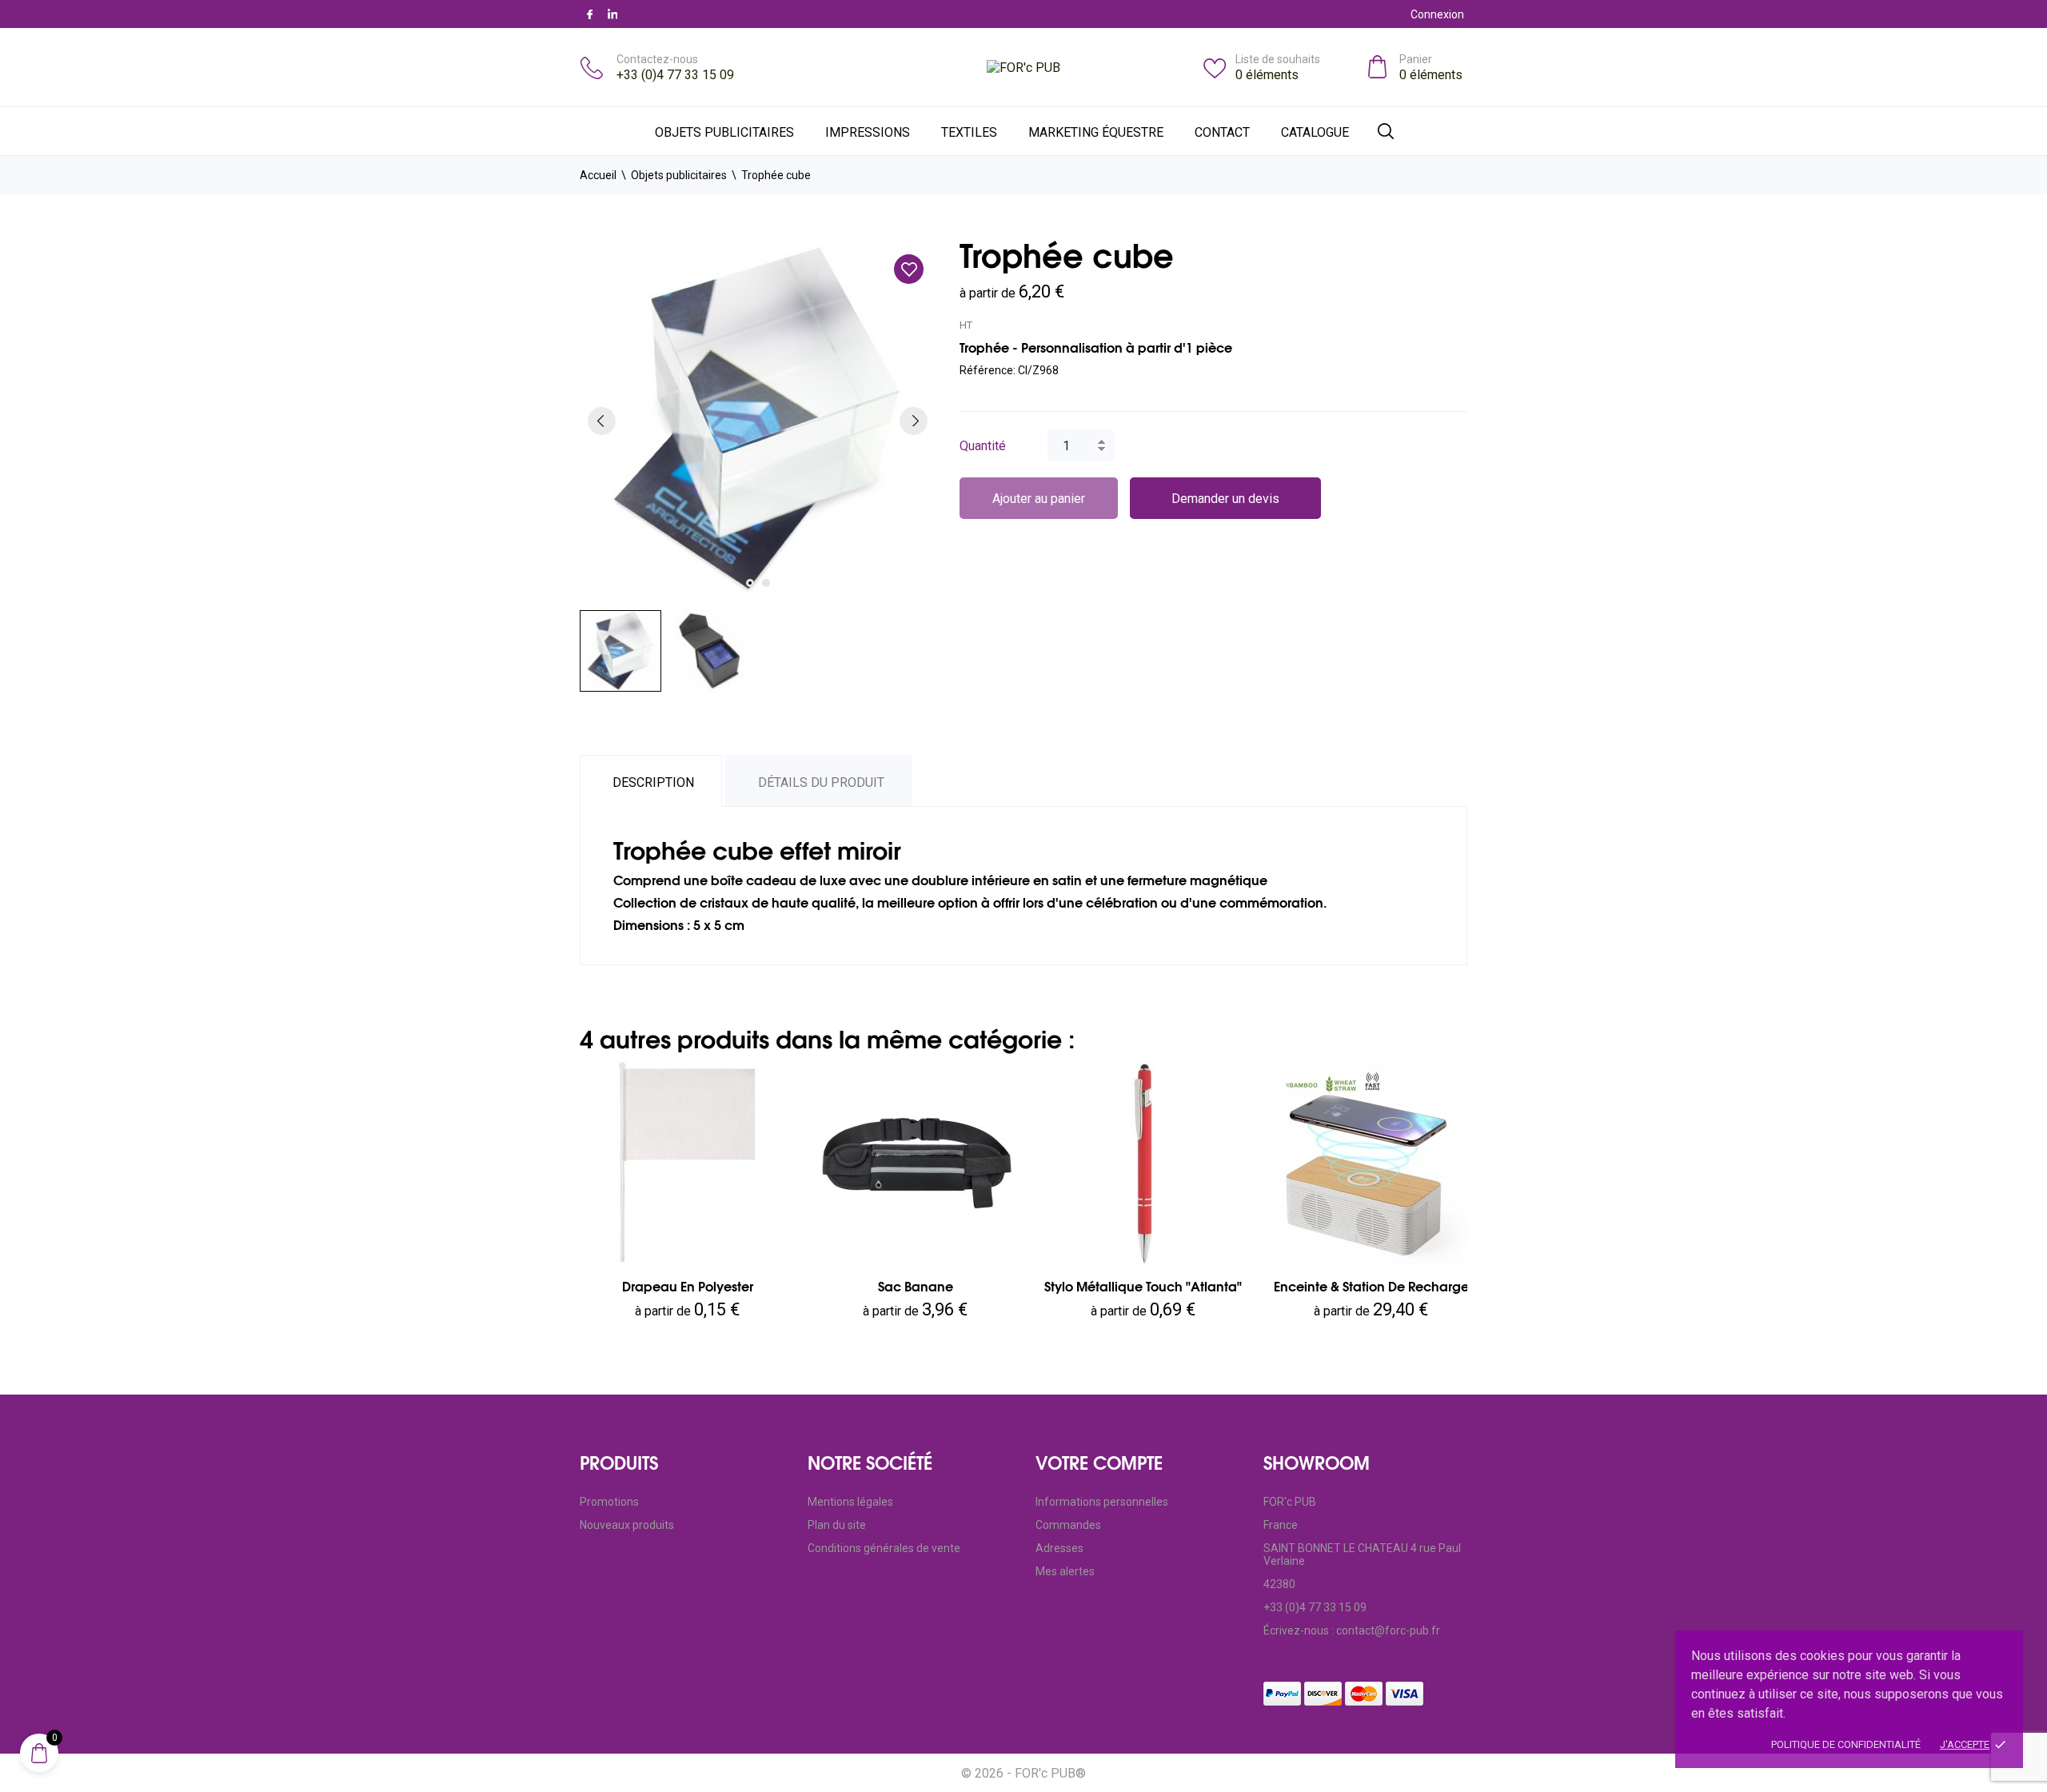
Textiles (969, 132)
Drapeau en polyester (688, 1287)
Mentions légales (850, 1502)
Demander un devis (1225, 499)
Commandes (1068, 1525)
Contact (1222, 132)
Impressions (868, 132)
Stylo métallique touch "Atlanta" (1143, 1287)
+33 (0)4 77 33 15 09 (675, 75)
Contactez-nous (657, 59)
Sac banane (916, 1287)
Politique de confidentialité (1846, 1744)
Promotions (609, 1502)
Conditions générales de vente (884, 1548)
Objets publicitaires (724, 132)
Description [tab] (653, 782)
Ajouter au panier (1039, 499)
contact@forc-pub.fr (1388, 1630)
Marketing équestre (1096, 132)
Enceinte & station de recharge (1371, 1287)
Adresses (1059, 1548)
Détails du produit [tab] (821, 782)
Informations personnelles (1102, 1502)
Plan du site (837, 1525)
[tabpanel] (758, 420)
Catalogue (1315, 132)
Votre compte (1099, 1463)
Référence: (988, 370)
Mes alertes (1065, 1571)
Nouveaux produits (627, 1525)
